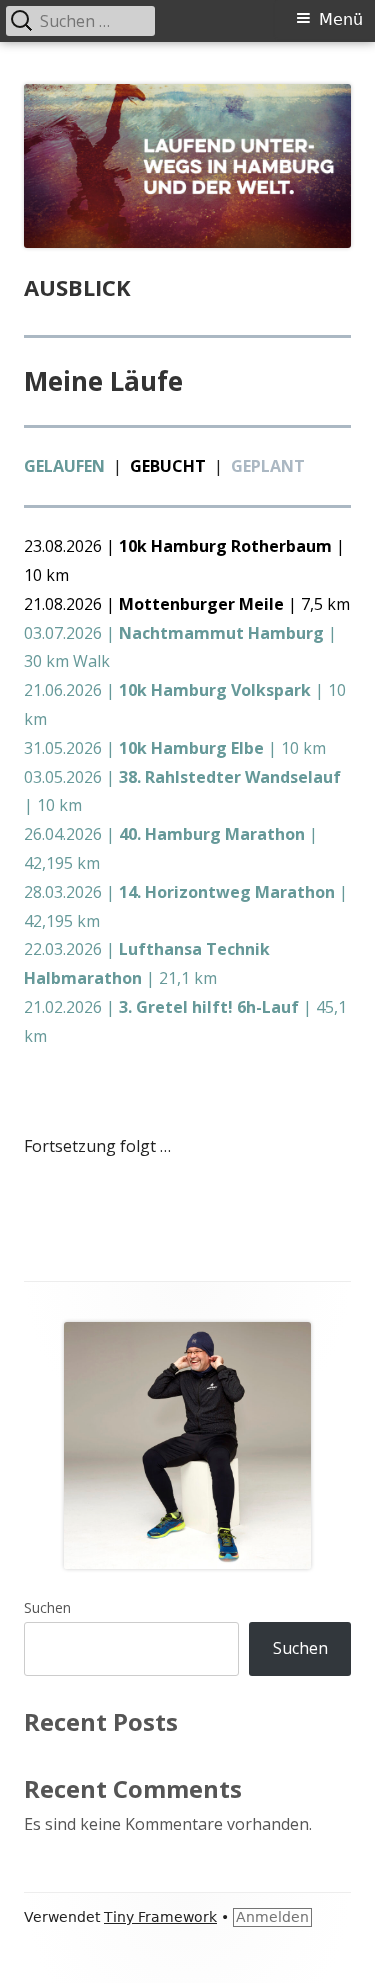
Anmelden (272, 1917)
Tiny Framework (160, 1917)
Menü (341, 19)
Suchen (47, 1607)
